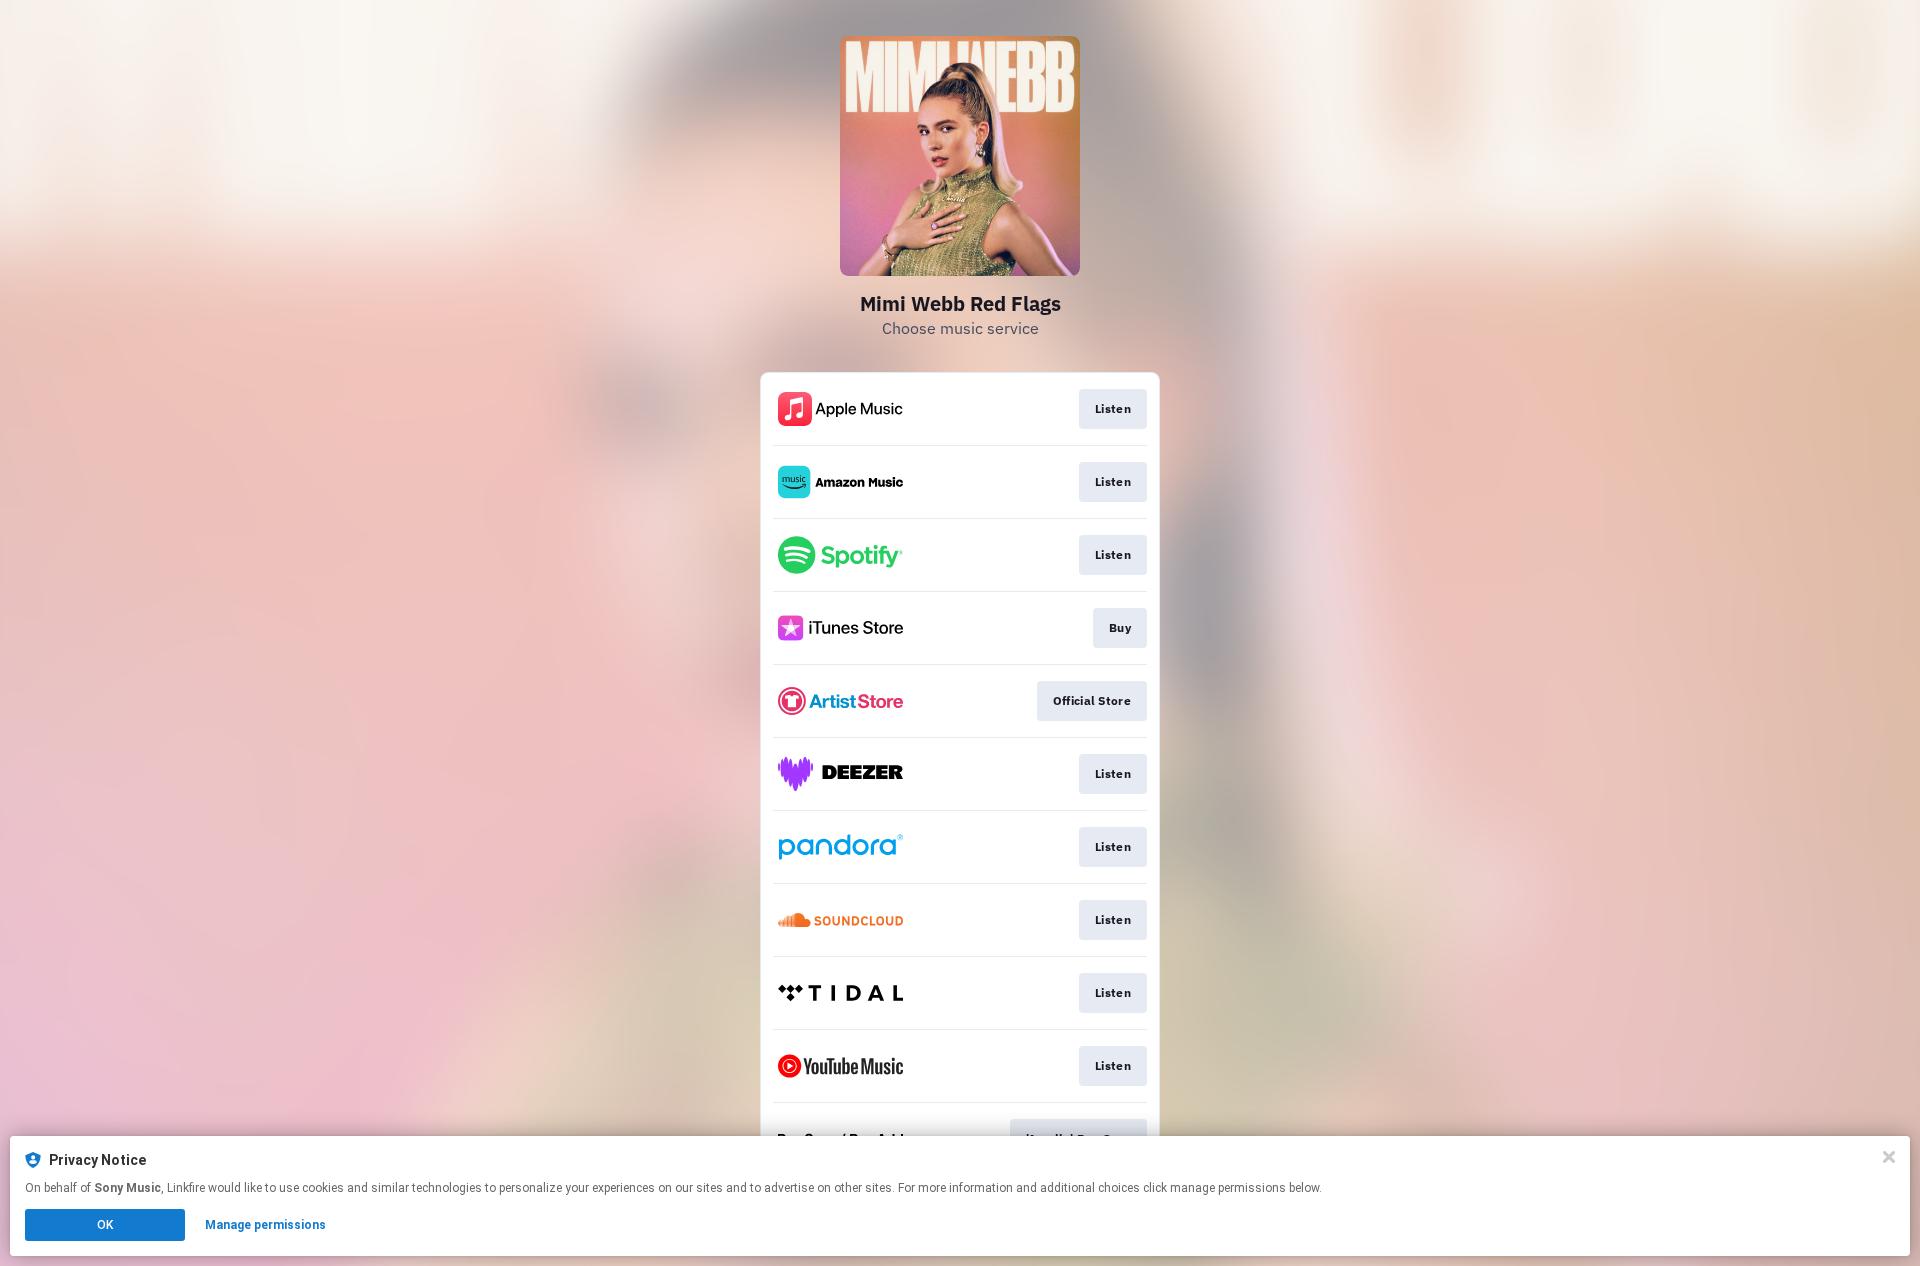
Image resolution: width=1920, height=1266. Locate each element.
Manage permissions (265, 1225)
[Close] (1889, 1157)
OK (105, 1225)
